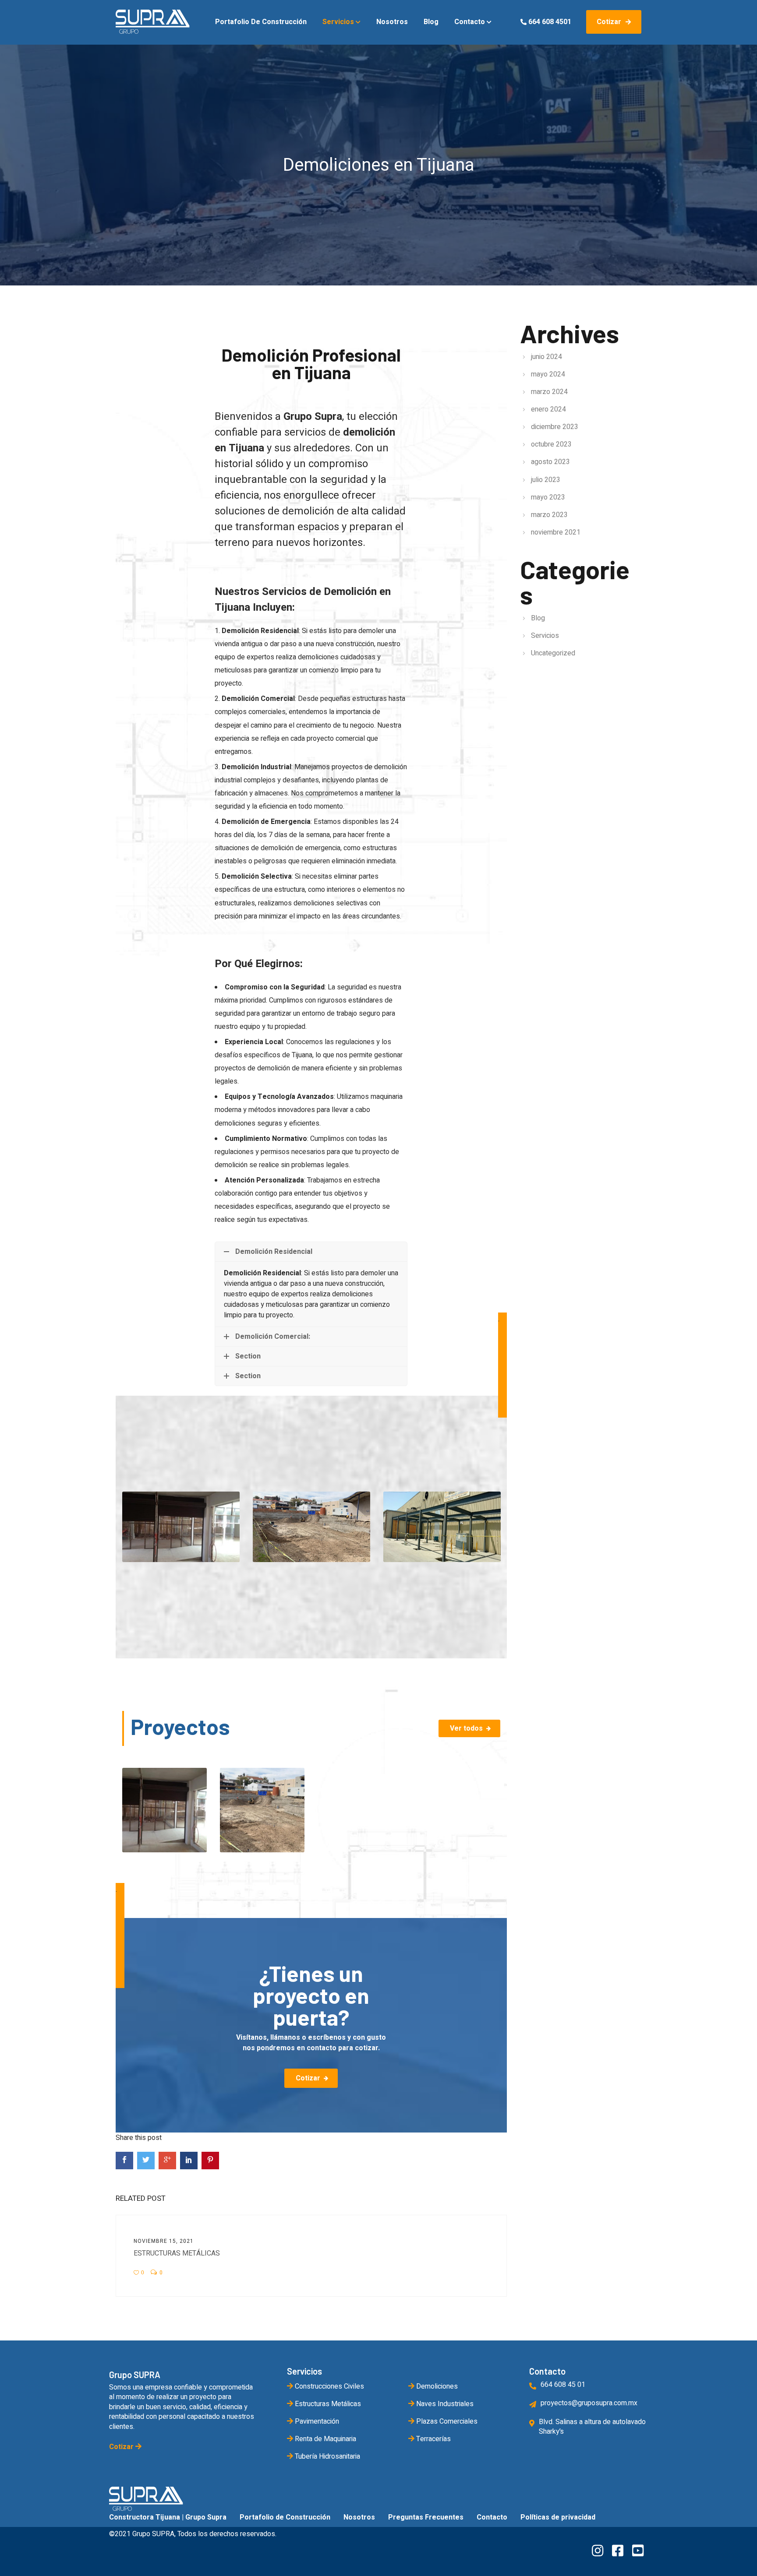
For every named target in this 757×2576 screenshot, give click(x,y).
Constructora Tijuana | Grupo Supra (168, 2517)
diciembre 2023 (555, 427)
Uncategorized (553, 653)
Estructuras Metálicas (177, 2253)
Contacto (470, 22)
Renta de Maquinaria (325, 2439)
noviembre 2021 (556, 532)
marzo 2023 (549, 515)
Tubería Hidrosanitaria (327, 2456)
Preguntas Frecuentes (426, 2517)
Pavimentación (316, 2421)
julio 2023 (546, 480)
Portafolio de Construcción (261, 22)
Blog (431, 22)
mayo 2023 (548, 497)
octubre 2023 (551, 444)
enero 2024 (548, 409)
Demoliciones (436, 2386)
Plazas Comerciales (446, 2421)
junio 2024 (547, 357)
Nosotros (392, 22)
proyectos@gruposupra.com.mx (589, 2403)
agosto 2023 (550, 462)
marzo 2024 (549, 392)
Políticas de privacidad (558, 2517)
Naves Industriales (444, 2404)
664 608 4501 (549, 22)
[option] (181, 1527)
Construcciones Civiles (329, 2386)
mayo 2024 (548, 374)
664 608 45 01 (563, 2385)
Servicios (339, 22)
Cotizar (610, 22)
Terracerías (433, 2439)
